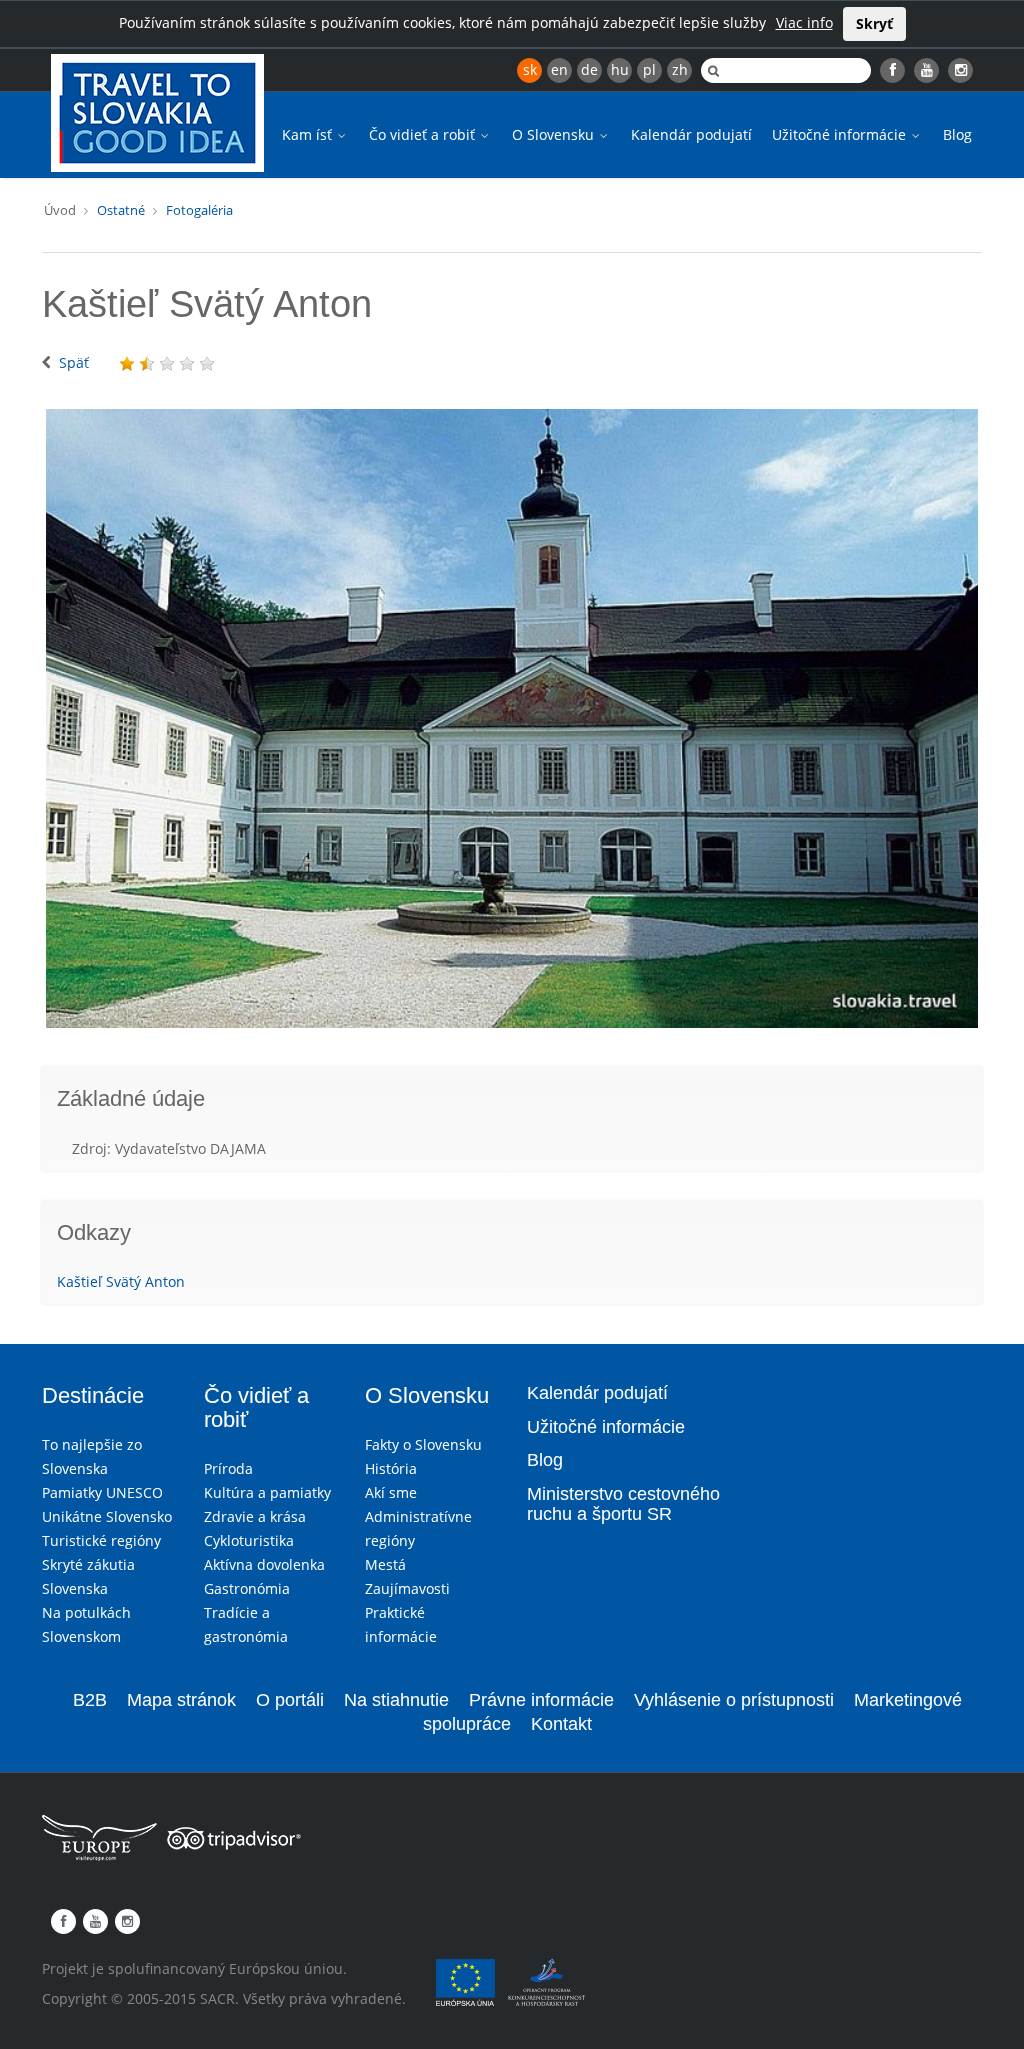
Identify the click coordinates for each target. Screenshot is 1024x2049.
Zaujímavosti (407, 1588)
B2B (90, 1700)
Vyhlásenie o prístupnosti (734, 1700)
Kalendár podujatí (691, 134)
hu (620, 69)
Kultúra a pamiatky (267, 1492)
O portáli (290, 1700)
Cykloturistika (249, 1540)
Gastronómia (247, 1588)
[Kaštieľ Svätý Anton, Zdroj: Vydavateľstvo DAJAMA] (512, 719)
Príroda (228, 1468)
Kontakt (561, 1724)
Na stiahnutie (396, 1700)
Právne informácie (541, 1700)
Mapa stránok (181, 1700)
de (589, 69)
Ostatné (121, 210)
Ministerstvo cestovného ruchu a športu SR (623, 1504)
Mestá (385, 1564)
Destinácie (93, 1395)
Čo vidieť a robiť (424, 134)
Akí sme (391, 1492)
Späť (74, 362)
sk (530, 69)
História (391, 1468)
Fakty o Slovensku (423, 1444)
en (559, 69)
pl (649, 69)
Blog (957, 134)
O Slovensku (555, 134)
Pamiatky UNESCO (102, 1492)
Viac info (804, 22)
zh (680, 69)
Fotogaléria (199, 210)
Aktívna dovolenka (264, 1564)
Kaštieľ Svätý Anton (121, 1281)
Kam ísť (309, 134)
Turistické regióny (101, 1540)
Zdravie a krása (255, 1516)
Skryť (874, 23)
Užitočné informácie (841, 134)
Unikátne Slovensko (107, 1516)
